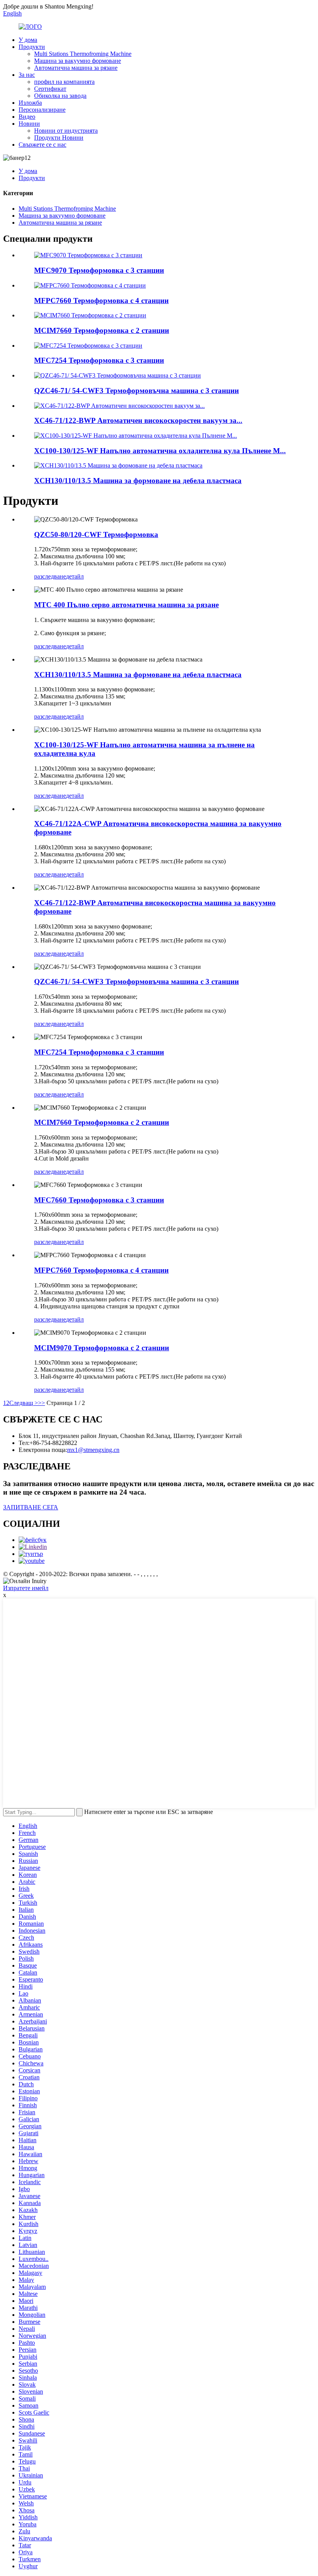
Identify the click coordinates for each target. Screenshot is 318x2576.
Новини (29, 124)
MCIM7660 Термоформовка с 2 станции (102, 330)
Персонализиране (42, 110)
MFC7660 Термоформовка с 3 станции (99, 1200)
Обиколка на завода (60, 96)
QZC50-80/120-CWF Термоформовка (96, 534)
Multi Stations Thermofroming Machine (83, 54)
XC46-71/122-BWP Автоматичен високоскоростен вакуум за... (138, 420)
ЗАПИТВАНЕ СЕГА (31, 1507)
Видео (27, 117)
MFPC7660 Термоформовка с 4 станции (101, 301)
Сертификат (50, 89)
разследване (50, 576)
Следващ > (24, 1403)
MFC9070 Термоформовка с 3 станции (99, 270)
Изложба (30, 103)
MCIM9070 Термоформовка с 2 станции (102, 1348)
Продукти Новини (59, 138)
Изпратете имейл (26, 1588)
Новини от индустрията (66, 131)
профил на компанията (64, 82)
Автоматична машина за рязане (76, 68)
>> (41, 1403)
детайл (75, 576)
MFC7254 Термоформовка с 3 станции (99, 360)
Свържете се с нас (42, 145)
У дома (28, 40)
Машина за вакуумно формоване (78, 61)
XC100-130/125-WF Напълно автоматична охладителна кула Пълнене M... (160, 451)
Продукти (32, 47)
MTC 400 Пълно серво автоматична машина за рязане (126, 605)
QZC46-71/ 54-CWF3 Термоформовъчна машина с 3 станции (137, 391)
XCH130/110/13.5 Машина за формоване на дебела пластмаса (138, 481)
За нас (27, 75)
